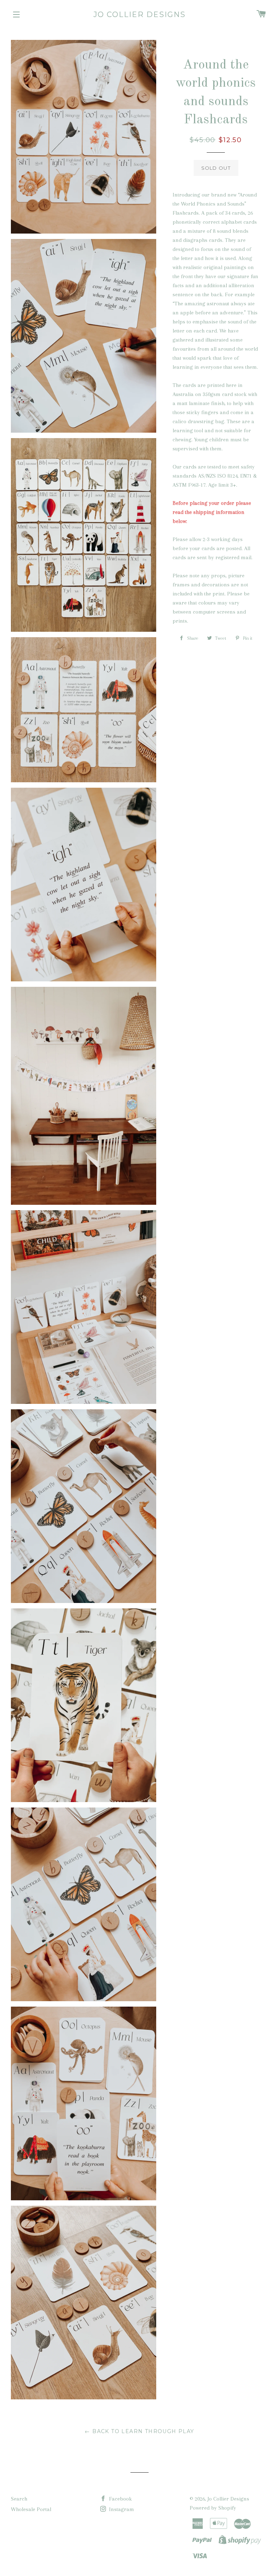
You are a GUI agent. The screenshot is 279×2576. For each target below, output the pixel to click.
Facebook (120, 2499)
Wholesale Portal (31, 2509)
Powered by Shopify (213, 2508)
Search (19, 2499)
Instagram (121, 2509)
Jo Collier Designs (139, 15)
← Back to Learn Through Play (139, 2431)
